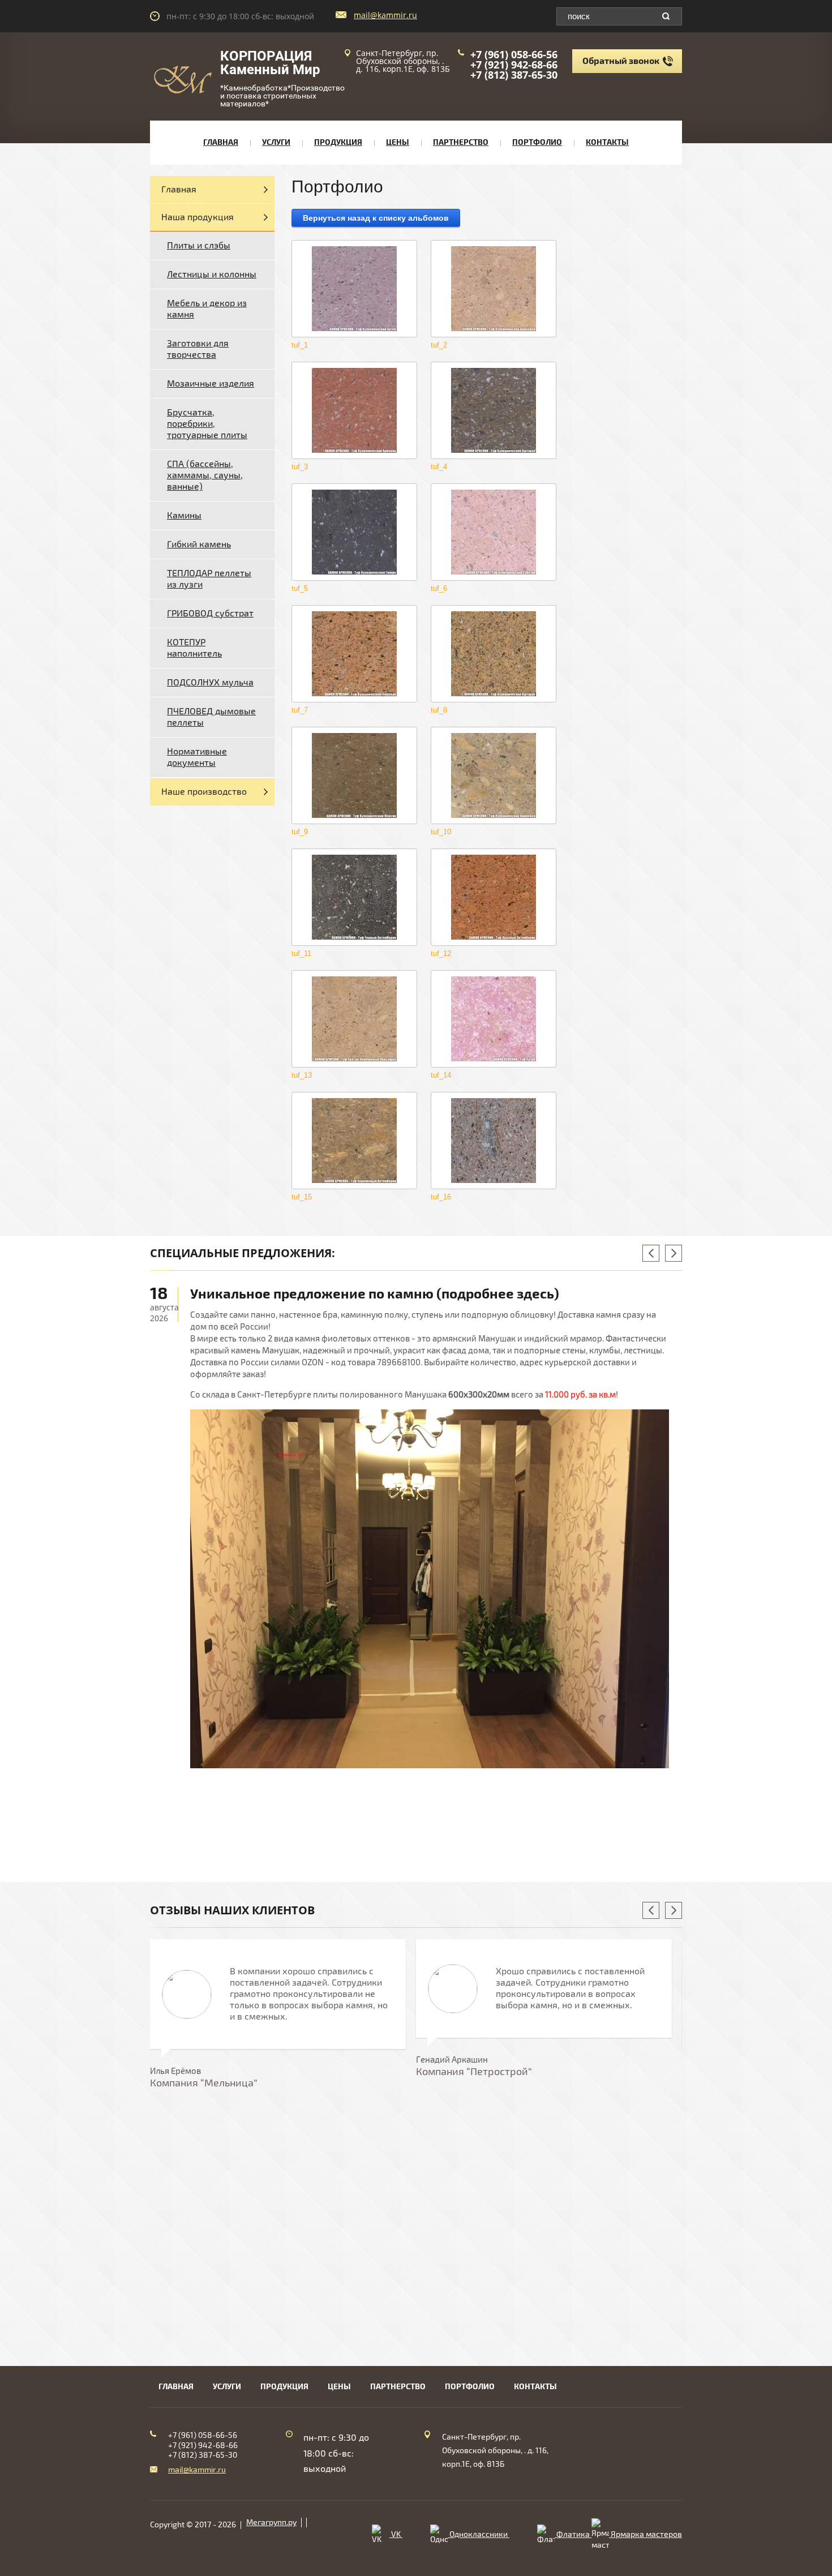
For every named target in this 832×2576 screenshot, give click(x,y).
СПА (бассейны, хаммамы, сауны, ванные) (205, 475)
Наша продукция (198, 217)
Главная (221, 142)
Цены (398, 142)
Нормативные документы (197, 757)
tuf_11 (301, 953)
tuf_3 (300, 467)
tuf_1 (300, 345)
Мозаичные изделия (211, 384)
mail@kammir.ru (385, 15)
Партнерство (461, 142)
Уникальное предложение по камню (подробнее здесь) (375, 1294)
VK (396, 2534)
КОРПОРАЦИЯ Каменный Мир (270, 63)
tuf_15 (302, 1197)
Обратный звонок (621, 61)
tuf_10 (441, 832)
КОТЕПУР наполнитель (194, 648)
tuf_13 (302, 1075)
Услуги (276, 142)
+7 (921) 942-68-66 (514, 65)
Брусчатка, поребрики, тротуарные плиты (207, 424)
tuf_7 (300, 710)
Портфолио (537, 142)
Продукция (338, 142)
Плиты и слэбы (199, 246)
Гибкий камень (199, 545)
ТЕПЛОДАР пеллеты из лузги (209, 579)
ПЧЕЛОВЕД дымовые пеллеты (211, 717)
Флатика (573, 2534)
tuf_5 (300, 588)
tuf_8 (439, 710)
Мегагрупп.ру (271, 2523)
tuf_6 (439, 588)
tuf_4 (439, 467)
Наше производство (204, 792)
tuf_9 (300, 832)
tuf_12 (441, 953)
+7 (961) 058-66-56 (514, 54)
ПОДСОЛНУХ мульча (210, 683)
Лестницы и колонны (212, 275)
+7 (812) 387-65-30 (514, 75)
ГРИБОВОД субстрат (210, 614)
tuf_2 (439, 345)
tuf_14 (441, 1075)
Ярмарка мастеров (646, 2534)
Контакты (607, 142)
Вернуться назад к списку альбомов (376, 218)
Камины (184, 516)
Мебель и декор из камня (207, 309)
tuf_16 (441, 1197)
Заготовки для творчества (198, 349)
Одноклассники (479, 2534)
